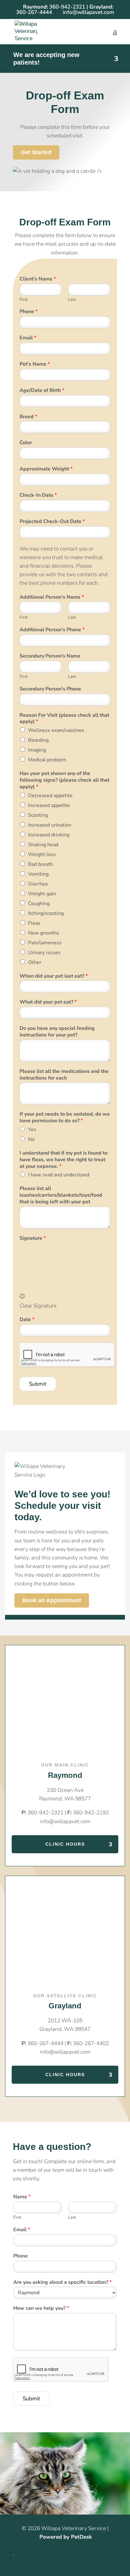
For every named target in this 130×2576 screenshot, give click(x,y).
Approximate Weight (46, 469)
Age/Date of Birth (42, 390)
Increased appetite (49, 805)
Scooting (38, 815)
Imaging (37, 750)
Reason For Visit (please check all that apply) (64, 719)
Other (35, 962)
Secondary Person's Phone (50, 689)
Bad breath (41, 864)
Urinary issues (44, 953)
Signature (33, 1238)
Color (26, 443)
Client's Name (38, 279)
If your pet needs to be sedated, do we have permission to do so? (65, 1118)
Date (27, 1320)
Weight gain (42, 894)
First (24, 300)
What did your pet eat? (48, 1002)
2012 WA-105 (65, 2021)
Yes (32, 1130)
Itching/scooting (46, 913)
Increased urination (50, 825)
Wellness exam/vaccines (56, 730)
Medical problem (47, 760)
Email (28, 338)
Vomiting (38, 874)
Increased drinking (49, 835)
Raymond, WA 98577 (65, 1799)
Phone (29, 312)
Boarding (38, 740)
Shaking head (43, 845)
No (31, 1139)
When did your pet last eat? (54, 976)
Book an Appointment (52, 1601)
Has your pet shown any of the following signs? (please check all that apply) (65, 780)
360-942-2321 (67, 7)
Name (22, 2197)
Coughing (39, 904)
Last (72, 300)
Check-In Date (38, 495)
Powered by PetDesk (66, 2537)
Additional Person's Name (52, 597)
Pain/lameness (45, 943)
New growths (44, 933)
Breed (28, 417)
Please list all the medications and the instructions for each (64, 1075)
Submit (38, 1384)
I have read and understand (59, 1175)
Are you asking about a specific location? (62, 2282)
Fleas (34, 923)
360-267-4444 (34, 12)
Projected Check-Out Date (52, 522)
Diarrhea (38, 884)
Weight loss (42, 854)
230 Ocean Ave (65, 1790)
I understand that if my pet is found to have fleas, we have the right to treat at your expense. (64, 1160)
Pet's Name (35, 364)
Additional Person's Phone (52, 630)
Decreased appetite (50, 796)
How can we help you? (41, 2308)
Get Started (36, 152)
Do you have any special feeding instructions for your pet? (57, 1032)
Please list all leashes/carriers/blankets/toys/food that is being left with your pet (61, 1195)
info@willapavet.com (65, 1821)
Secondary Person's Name (50, 656)
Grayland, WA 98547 (65, 2029)
